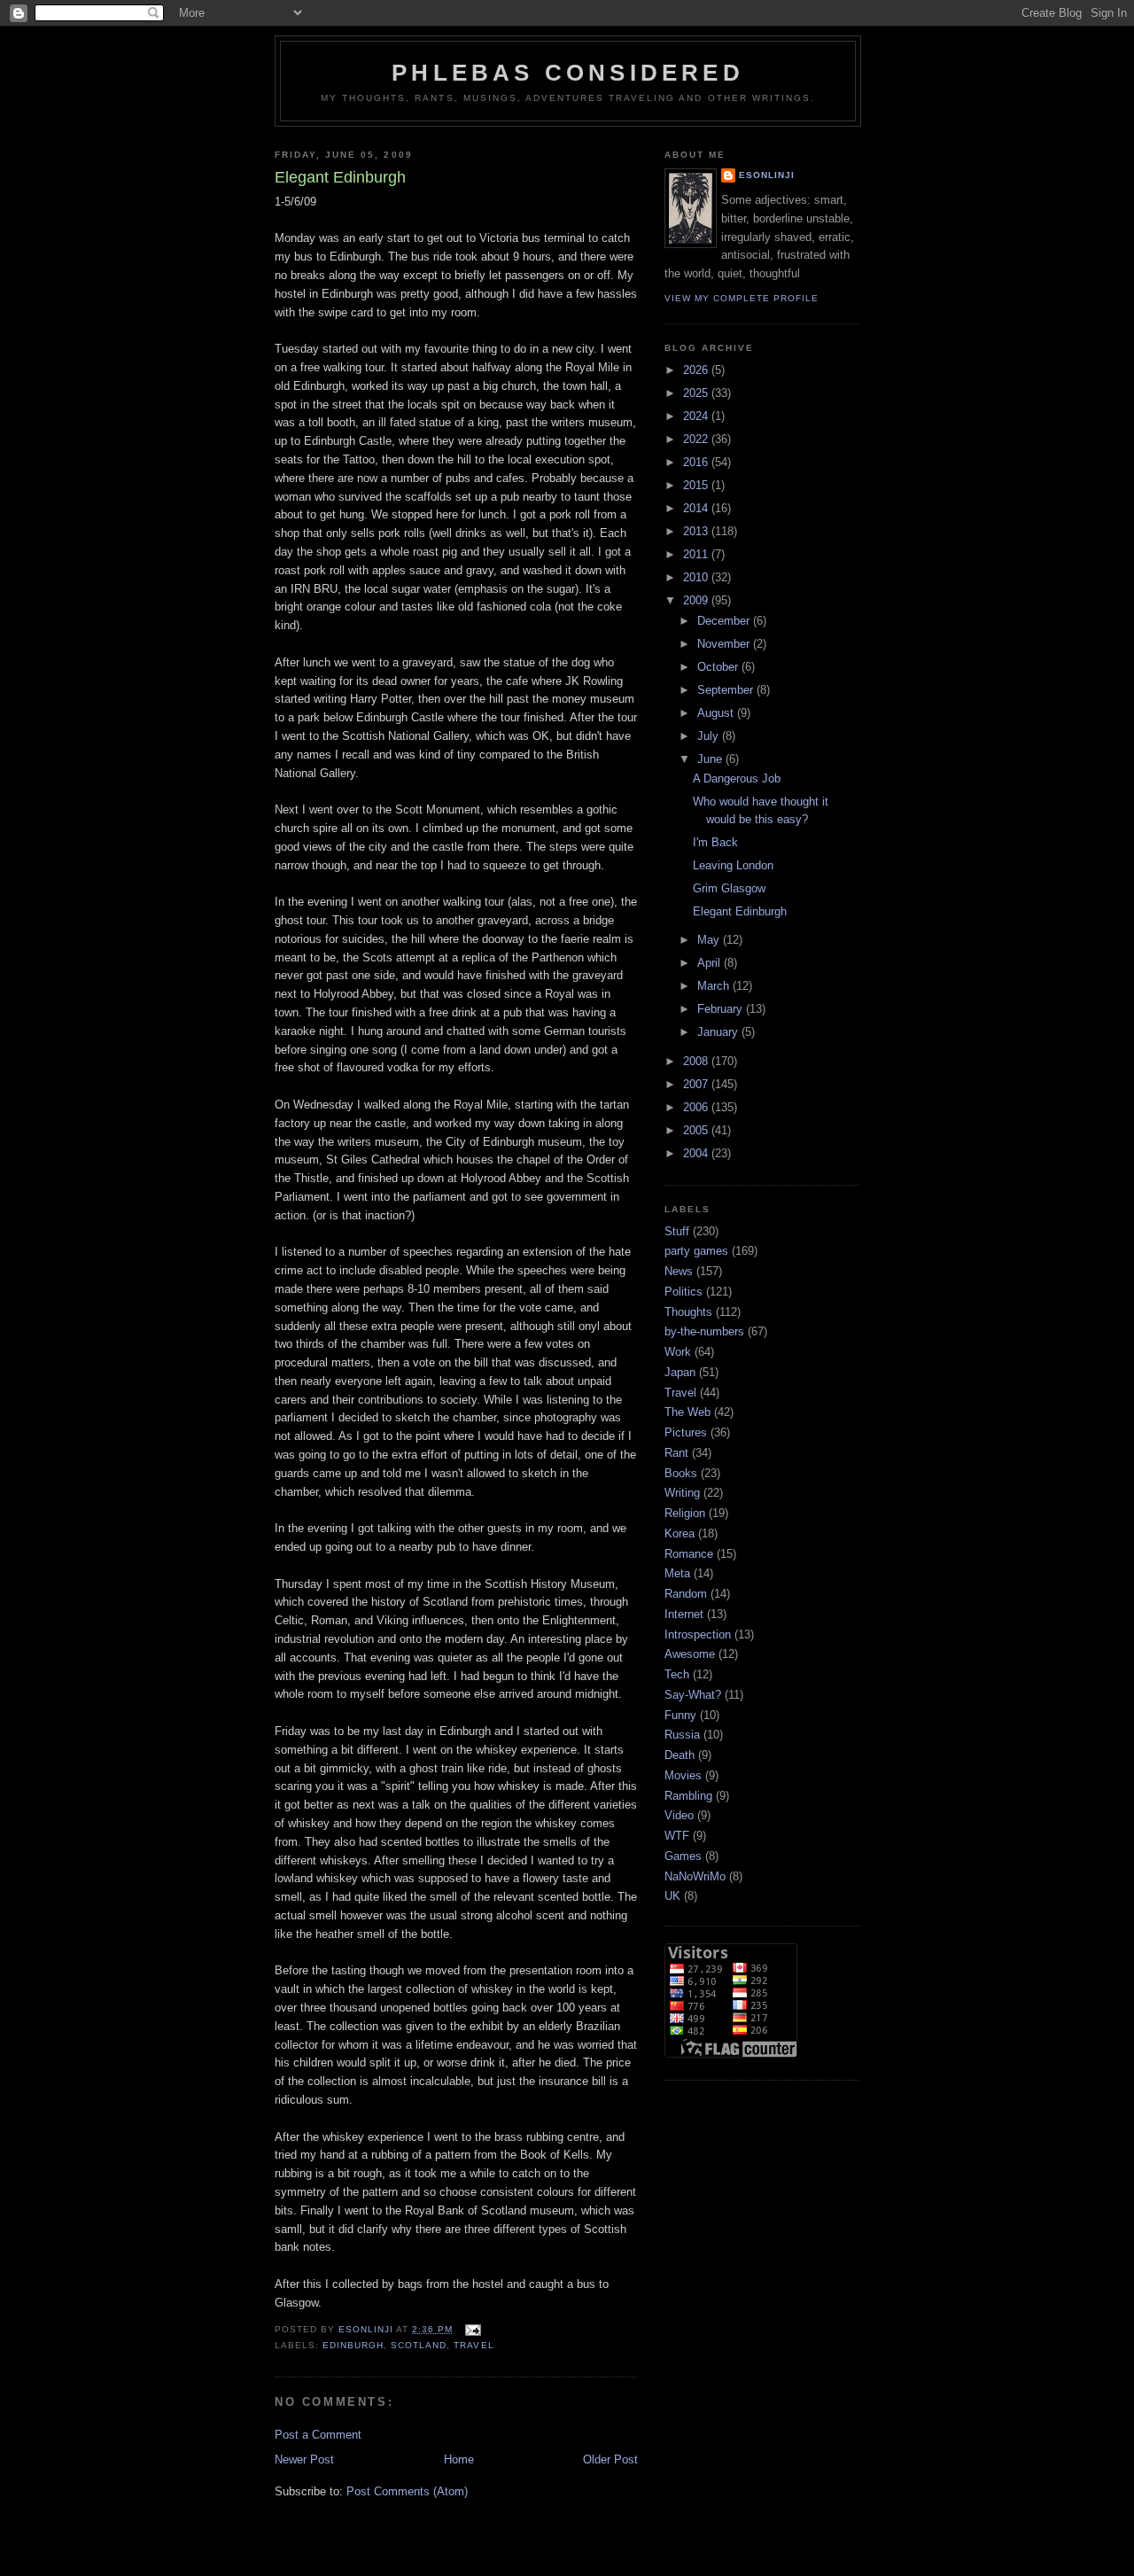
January (719, 1032)
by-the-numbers (704, 1331)
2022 (697, 439)
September (727, 690)
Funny (680, 1715)
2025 (697, 393)
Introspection (698, 1634)
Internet (684, 1614)
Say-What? (693, 1695)
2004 (697, 1153)
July (710, 736)
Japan (680, 1372)
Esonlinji (767, 175)
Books (681, 1473)
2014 (697, 508)
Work (678, 1352)
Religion (685, 1513)
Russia (682, 1735)
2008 (697, 1061)
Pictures (686, 1432)
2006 (697, 1107)
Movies (683, 1775)
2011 (697, 554)
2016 (697, 462)
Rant (676, 1453)
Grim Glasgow (729, 888)
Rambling (688, 1796)
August (717, 713)
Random (686, 1594)
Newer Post (304, 2459)
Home (459, 2459)
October (719, 667)
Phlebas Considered (568, 73)
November (725, 644)
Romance (689, 1554)
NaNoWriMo (695, 1876)
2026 (697, 370)
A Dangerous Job (737, 778)
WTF (677, 1836)
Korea (680, 1533)
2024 (697, 416)
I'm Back (715, 842)
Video (679, 1815)
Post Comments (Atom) (407, 2491)
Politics (684, 1292)
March (715, 986)
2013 (697, 531)
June (711, 759)
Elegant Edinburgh (740, 911)
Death (680, 1755)
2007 (697, 1084)
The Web (687, 1412)
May (710, 940)
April (711, 963)
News (679, 1271)
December (725, 621)
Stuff (677, 1231)
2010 (697, 577)
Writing (682, 1493)
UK (672, 1896)
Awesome (690, 1654)
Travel (474, 2345)
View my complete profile (742, 298)
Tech (677, 1674)
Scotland (419, 2345)
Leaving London (733, 865)
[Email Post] (472, 2329)
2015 (697, 485)
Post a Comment (318, 2435)
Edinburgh (353, 2345)
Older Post (610, 2459)
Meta (677, 1573)
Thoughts (688, 1312)
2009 (697, 600)
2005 (697, 1130)
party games (696, 1251)
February (722, 1009)
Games (683, 1856)
